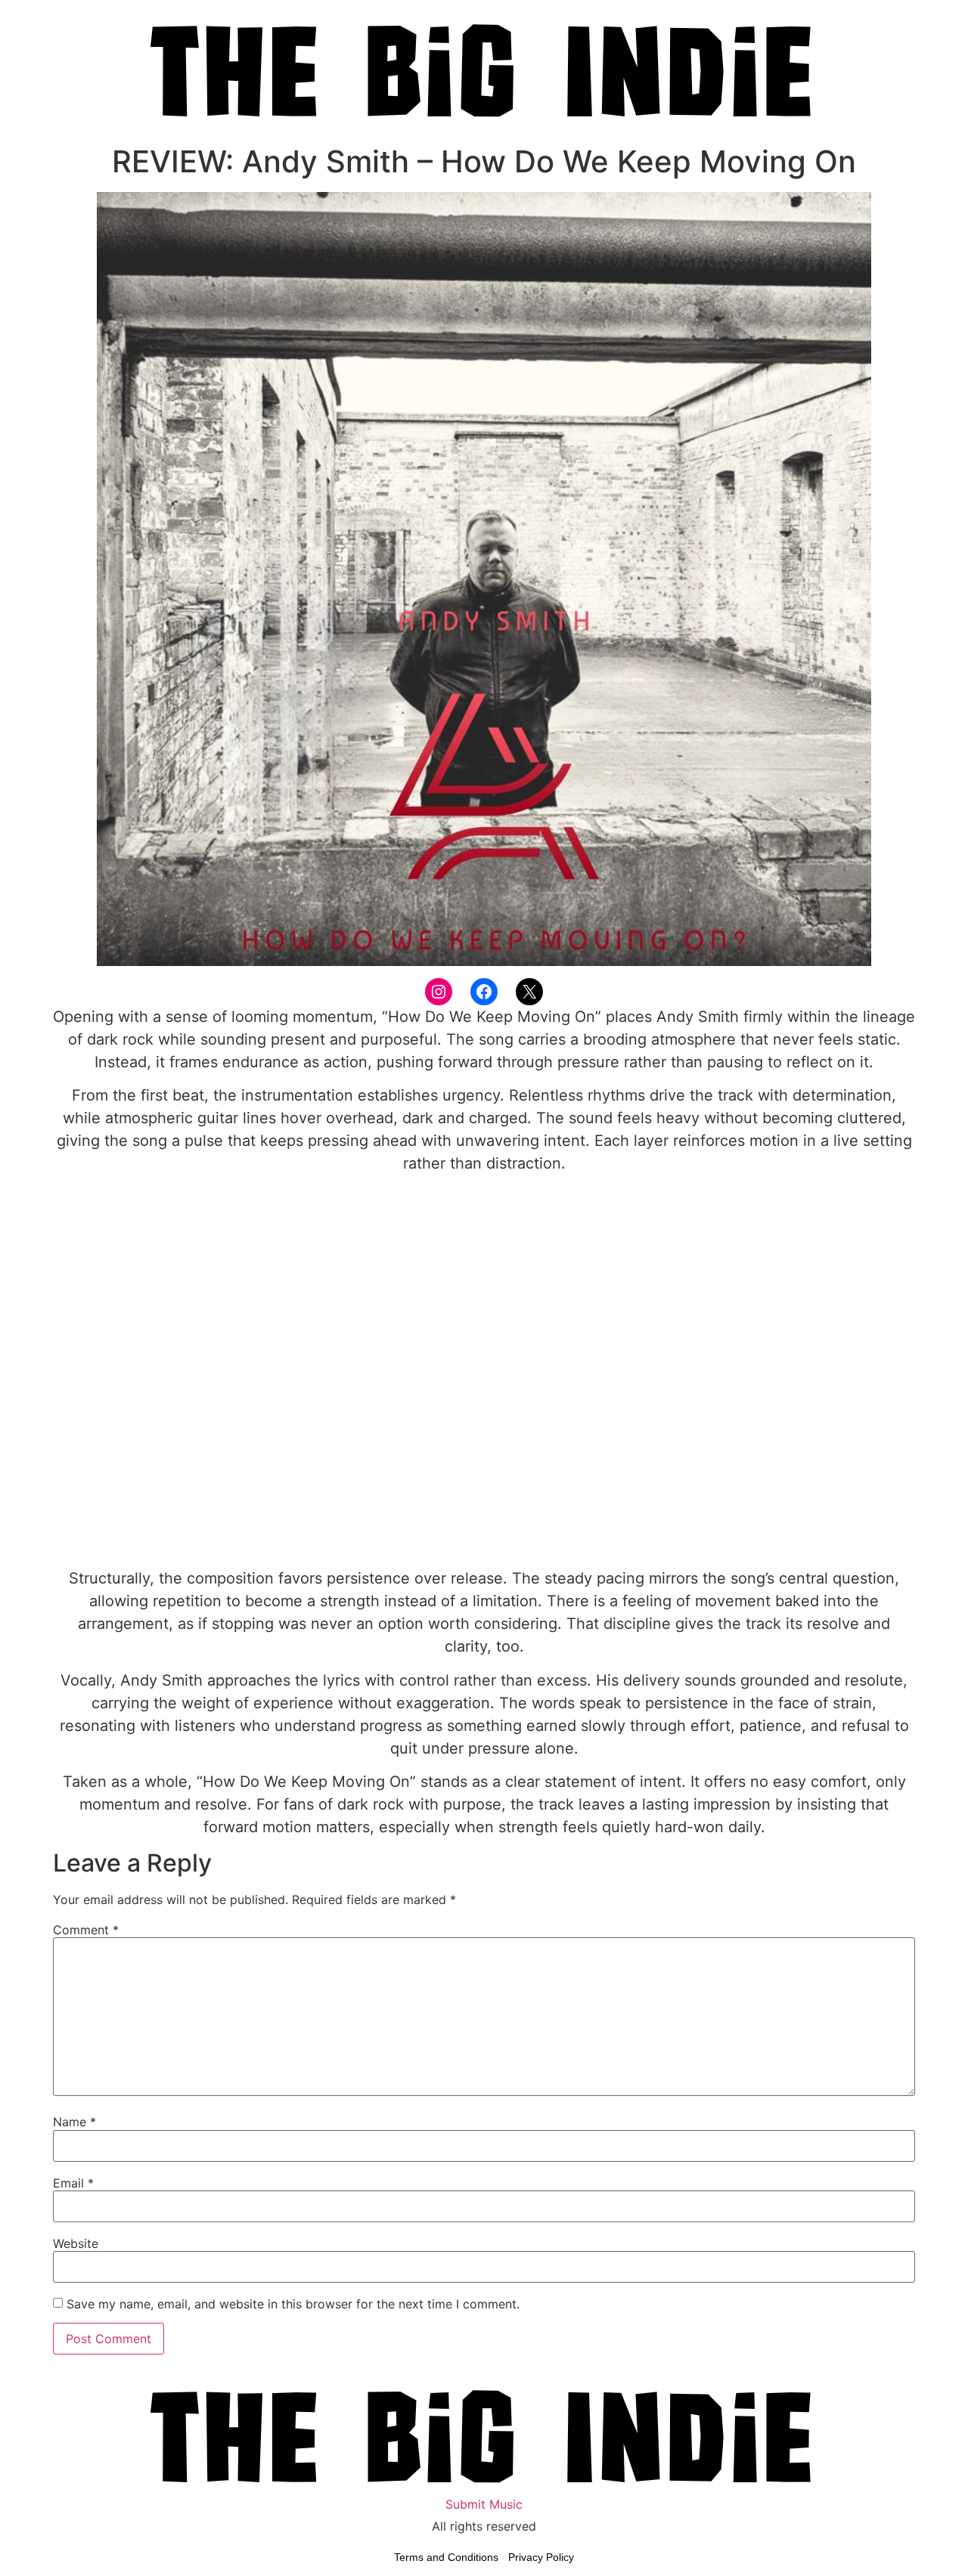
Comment (86, 1930)
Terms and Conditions (446, 2557)
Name (74, 2122)
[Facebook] (484, 992)
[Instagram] (439, 992)
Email (73, 2183)
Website (76, 2243)
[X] (529, 992)
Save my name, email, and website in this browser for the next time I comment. (293, 2304)
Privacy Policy (541, 2557)
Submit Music (484, 2504)
